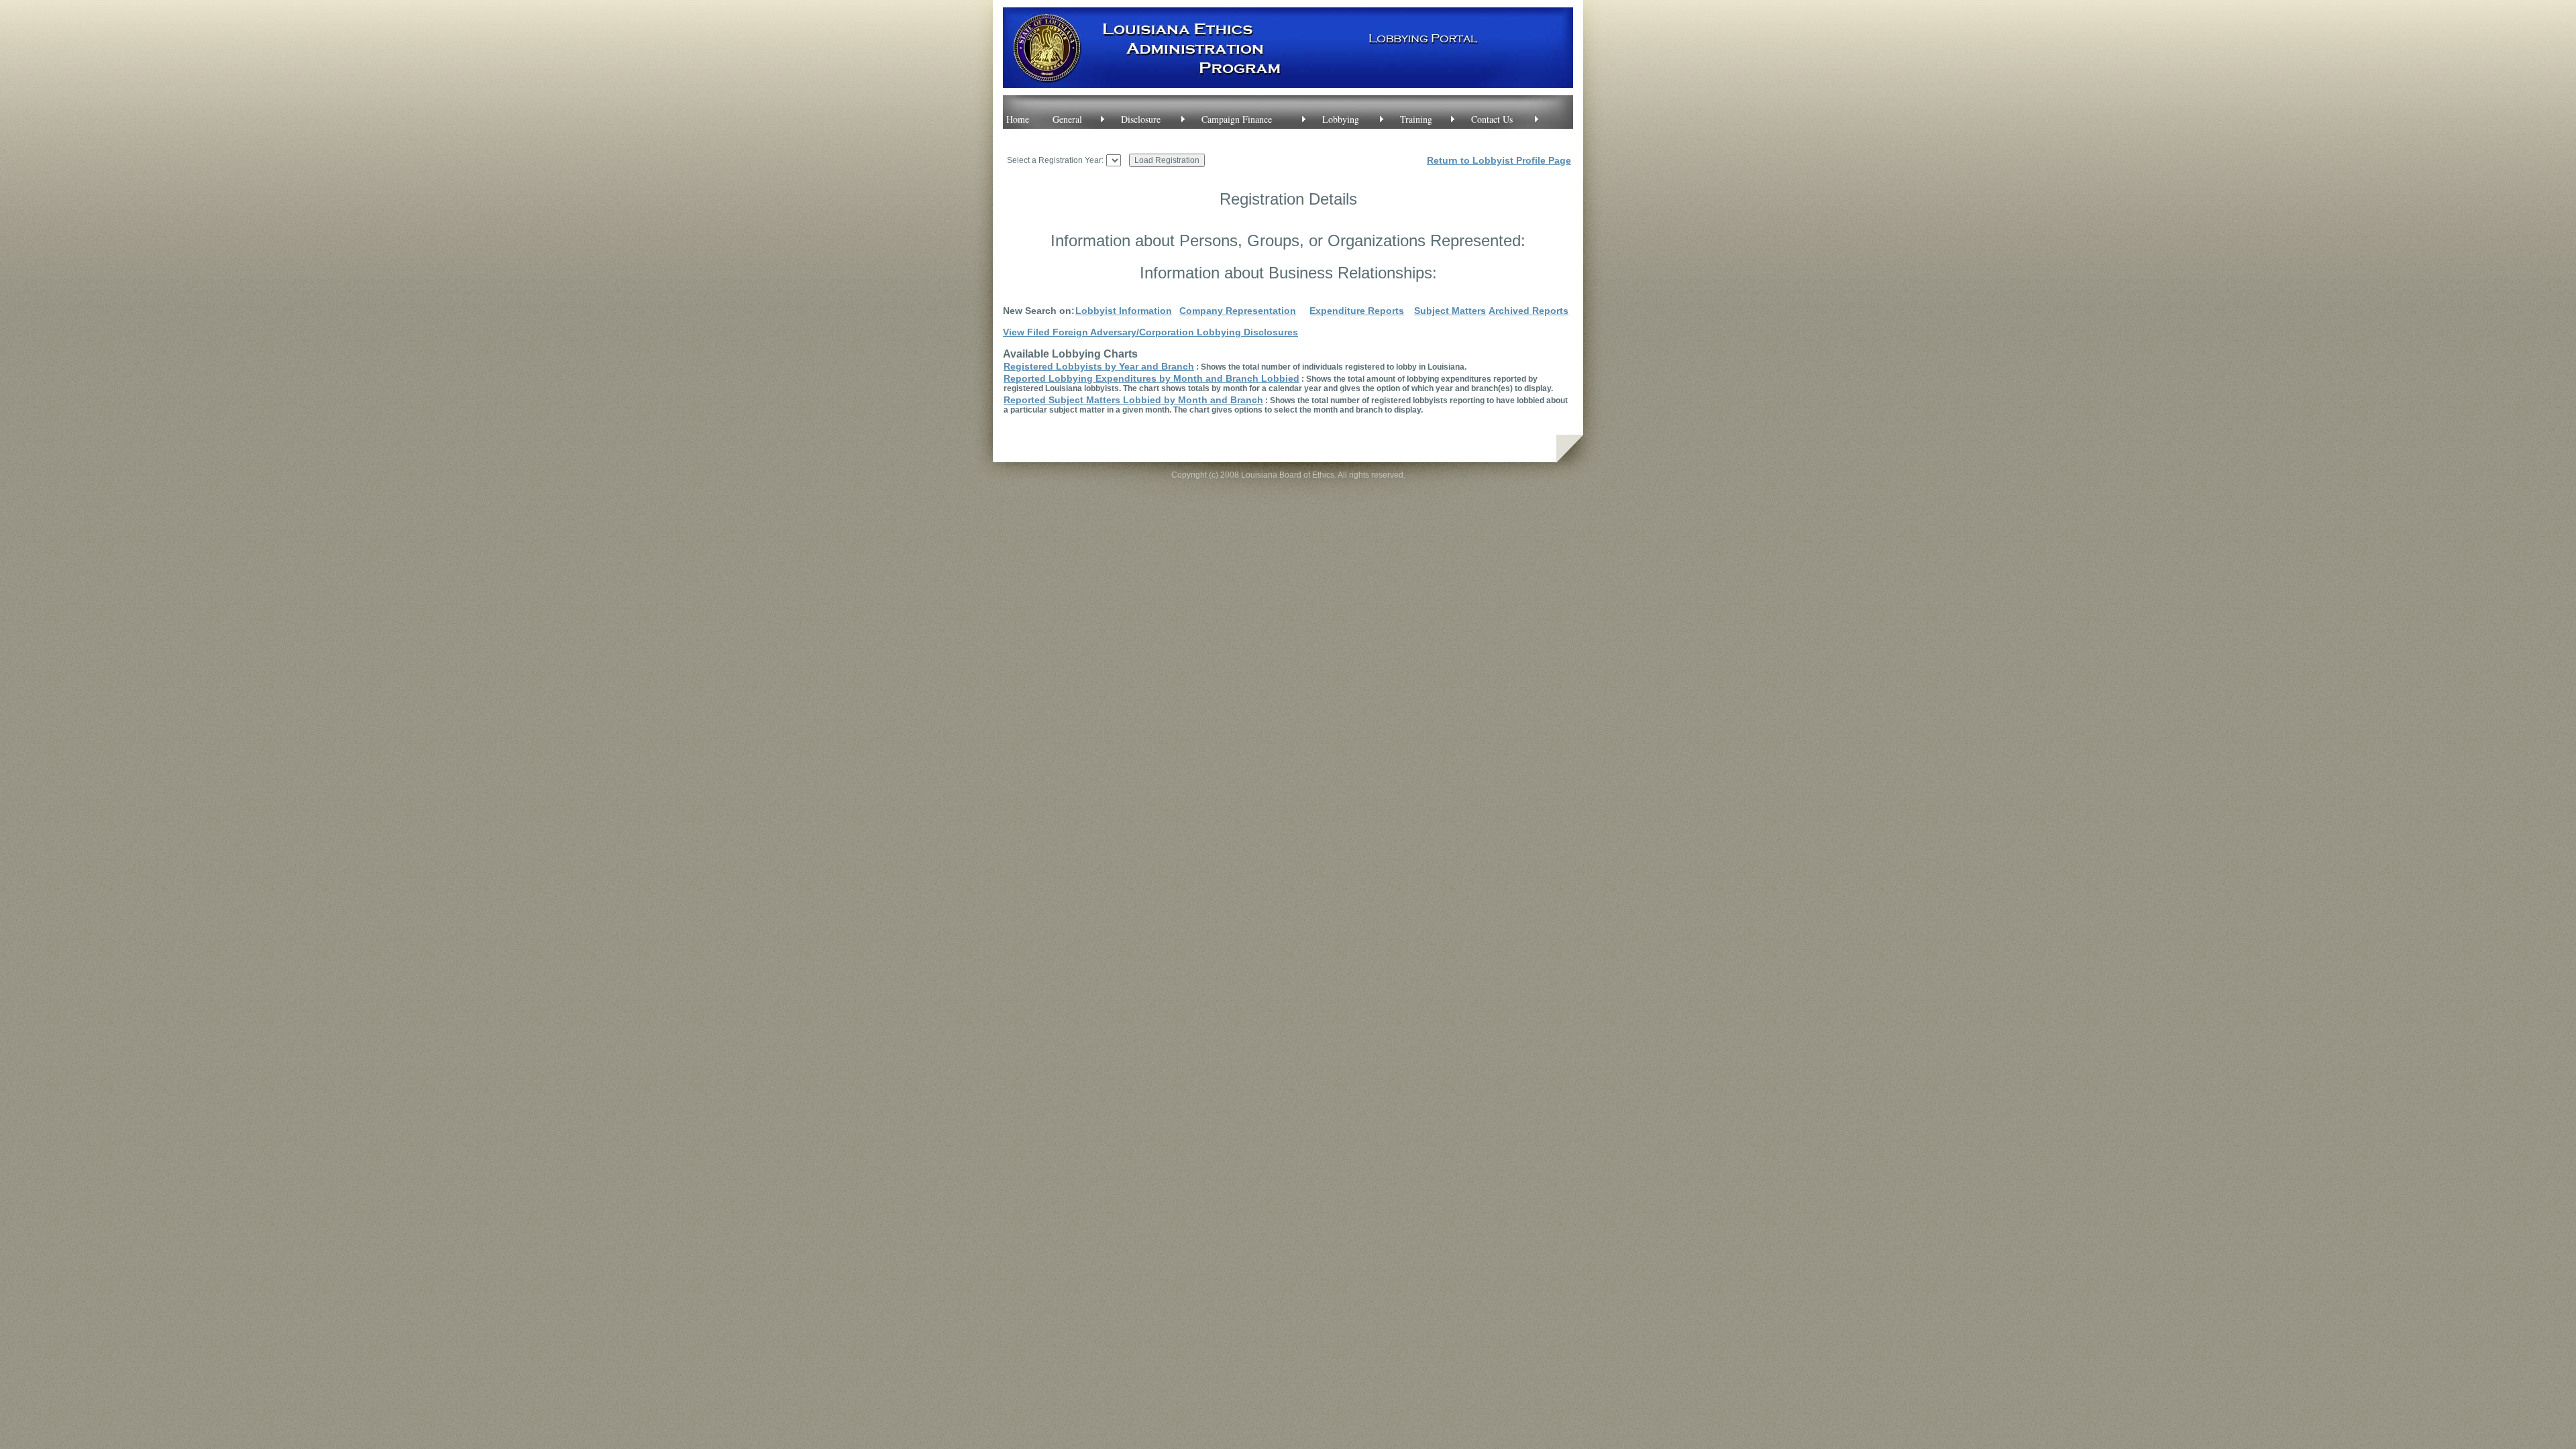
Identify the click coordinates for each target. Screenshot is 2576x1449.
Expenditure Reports (1357, 311)
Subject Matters (1450, 311)
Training (1416, 119)
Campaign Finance (1237, 119)
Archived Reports (1528, 311)
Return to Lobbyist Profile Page (1499, 160)
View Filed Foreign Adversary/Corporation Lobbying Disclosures (1150, 332)
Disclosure (1141, 119)
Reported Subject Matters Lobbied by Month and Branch (1133, 400)
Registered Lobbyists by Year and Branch (1099, 366)
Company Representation (1238, 311)
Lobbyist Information (1124, 311)
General (1067, 119)
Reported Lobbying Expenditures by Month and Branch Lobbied (1151, 378)
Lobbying (1341, 119)
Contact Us (1492, 119)
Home (1018, 119)
